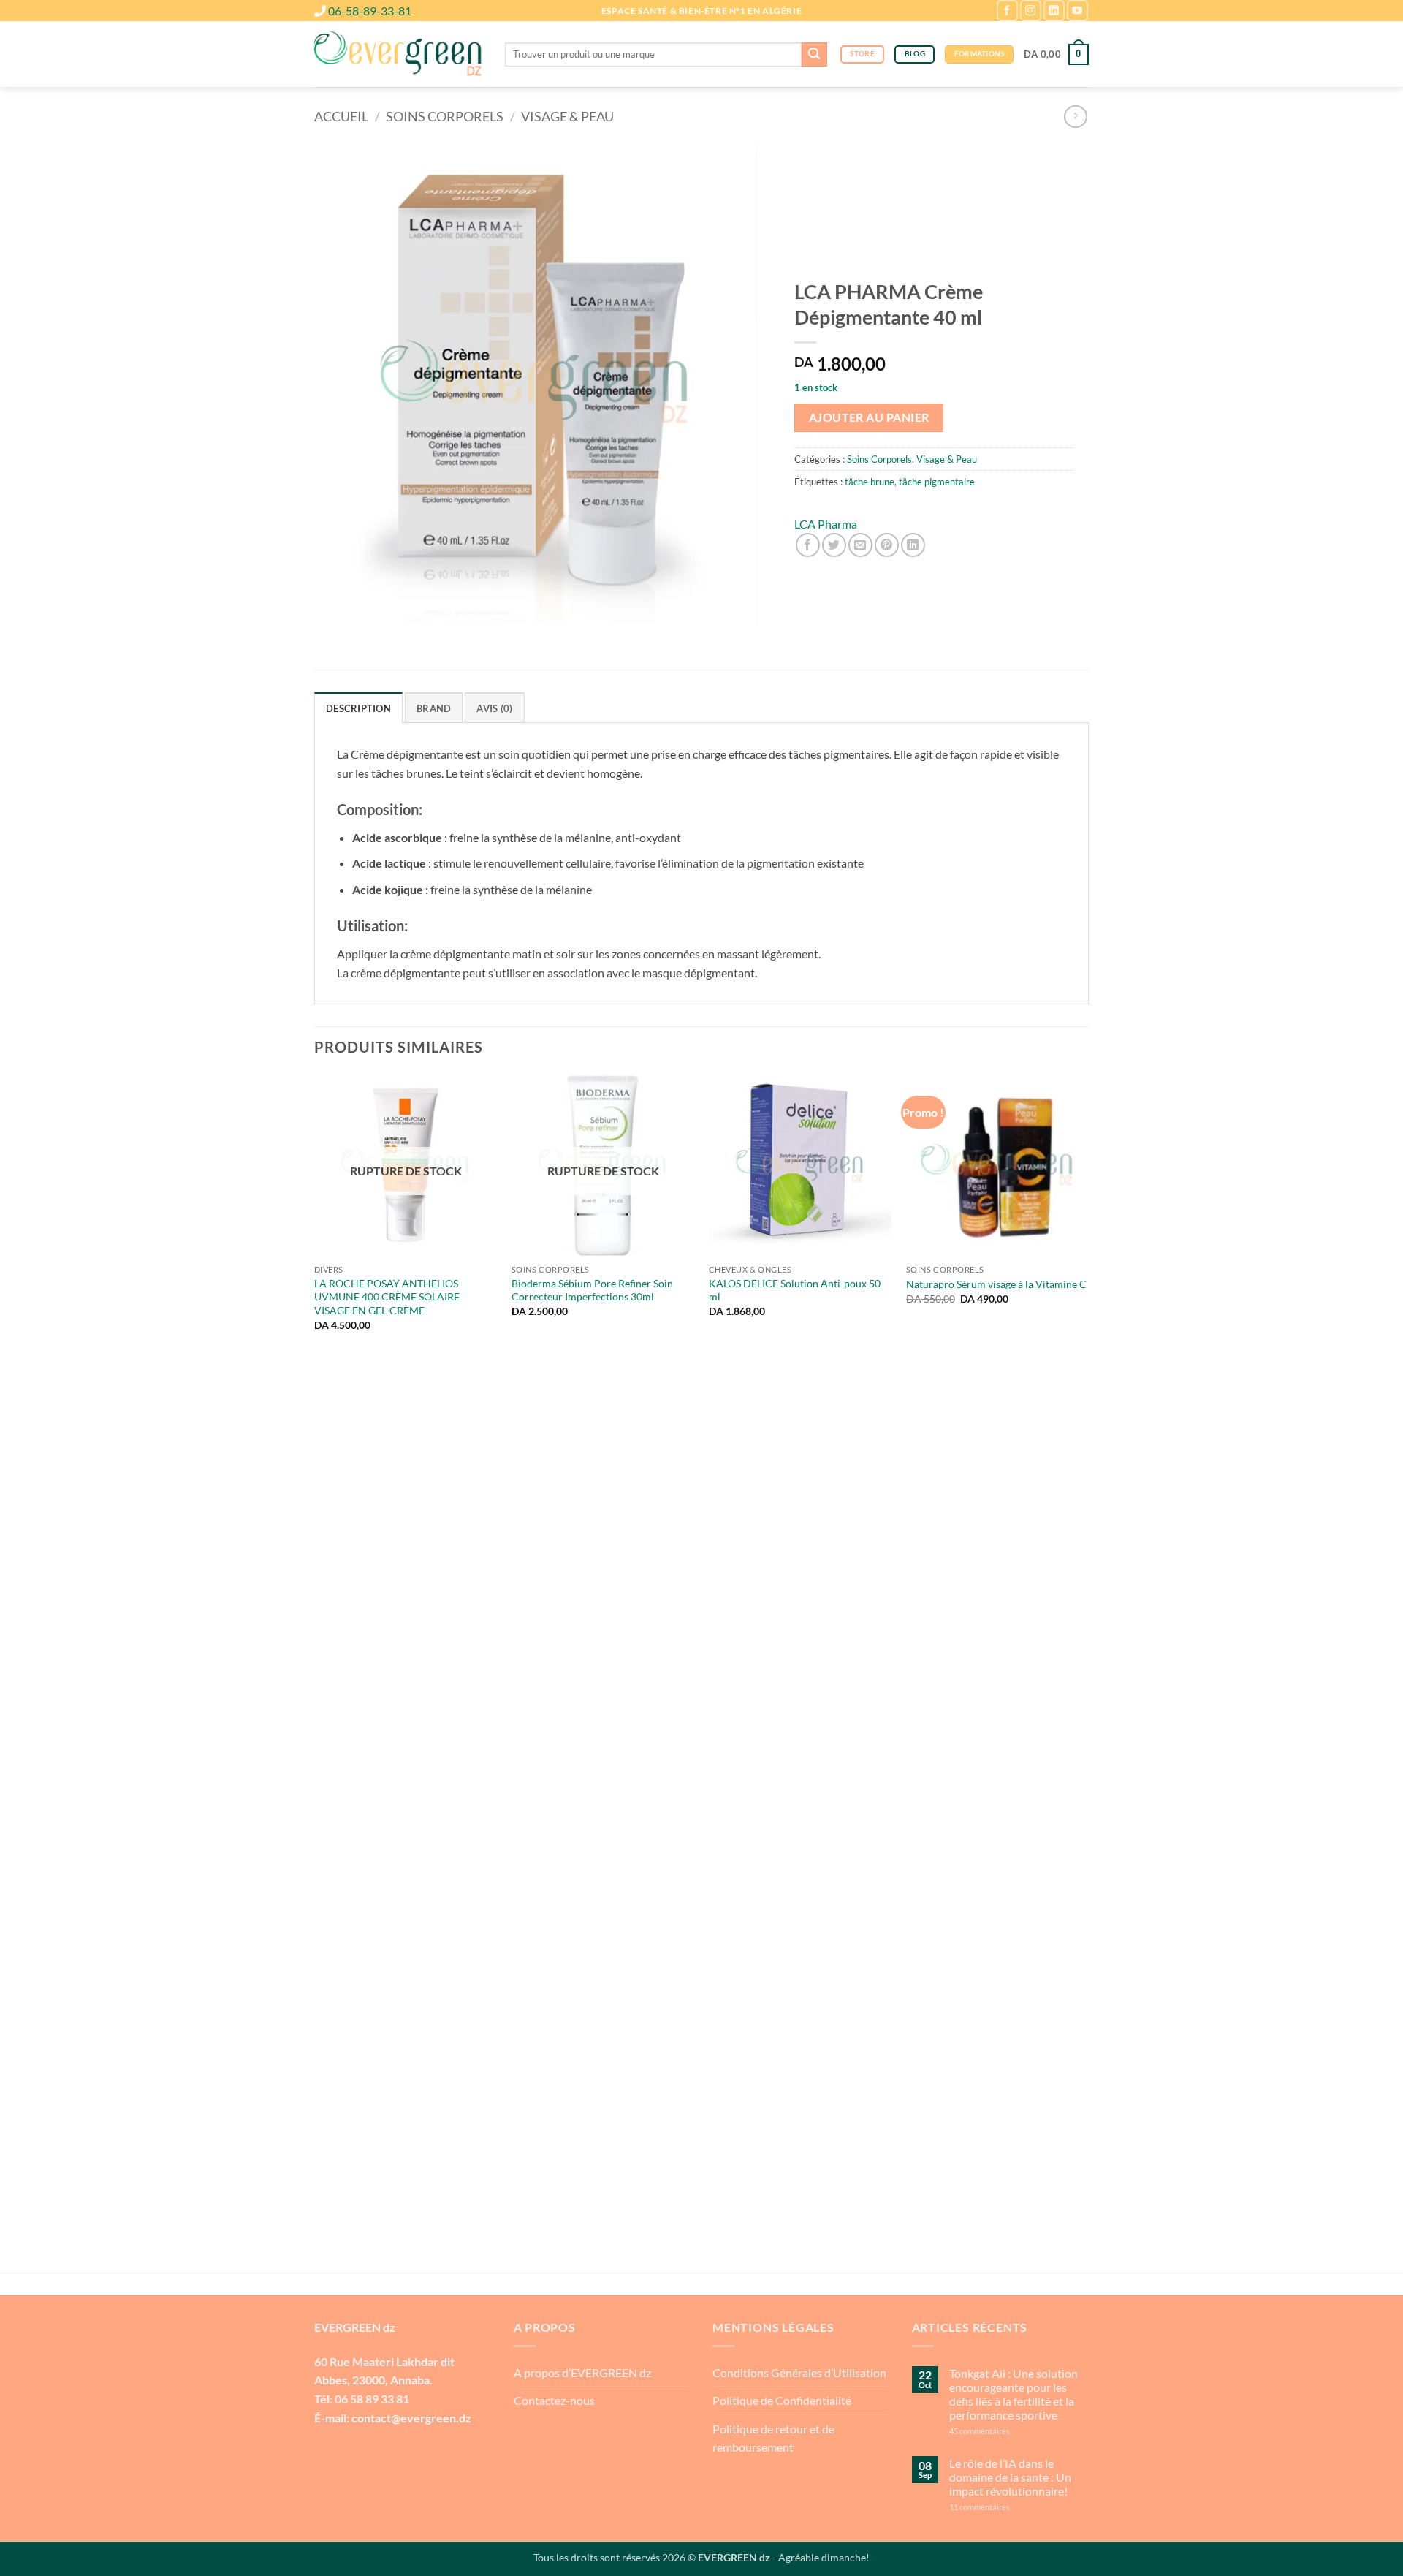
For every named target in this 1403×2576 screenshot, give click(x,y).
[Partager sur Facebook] (808, 545)
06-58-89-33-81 (370, 11)
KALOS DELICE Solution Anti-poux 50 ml (795, 1290)
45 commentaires (1006, 2431)
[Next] (1088, 1672)
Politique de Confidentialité (782, 2400)
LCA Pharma (826, 524)
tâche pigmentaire (937, 482)
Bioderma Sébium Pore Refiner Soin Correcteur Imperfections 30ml (592, 1290)
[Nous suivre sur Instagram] (1031, 11)
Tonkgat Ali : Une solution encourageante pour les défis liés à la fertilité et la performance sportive (1014, 2394)
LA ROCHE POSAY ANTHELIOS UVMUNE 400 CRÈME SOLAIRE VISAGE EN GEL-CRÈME (387, 1297)
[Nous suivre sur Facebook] (1007, 11)
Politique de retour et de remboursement (773, 2438)
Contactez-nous (554, 2400)
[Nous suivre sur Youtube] (1077, 11)
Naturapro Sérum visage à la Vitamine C (996, 1284)
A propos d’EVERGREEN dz (582, 2372)
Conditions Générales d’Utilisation (799, 2372)
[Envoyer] (814, 55)
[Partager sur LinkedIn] (913, 545)
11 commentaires (1008, 2507)
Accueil (341, 116)
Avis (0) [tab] (494, 708)
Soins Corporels (445, 116)
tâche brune (870, 482)
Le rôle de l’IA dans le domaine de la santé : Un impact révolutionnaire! (1010, 2477)
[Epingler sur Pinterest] (887, 545)
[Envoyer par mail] (860, 545)
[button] (1056, 55)
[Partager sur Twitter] (834, 545)
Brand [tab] (434, 708)
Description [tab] (358, 708)
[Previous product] (1075, 117)
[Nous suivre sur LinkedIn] (1054, 11)
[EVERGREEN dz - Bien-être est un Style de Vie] (399, 55)
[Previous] (315, 1672)
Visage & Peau (567, 116)
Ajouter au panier (869, 417)
